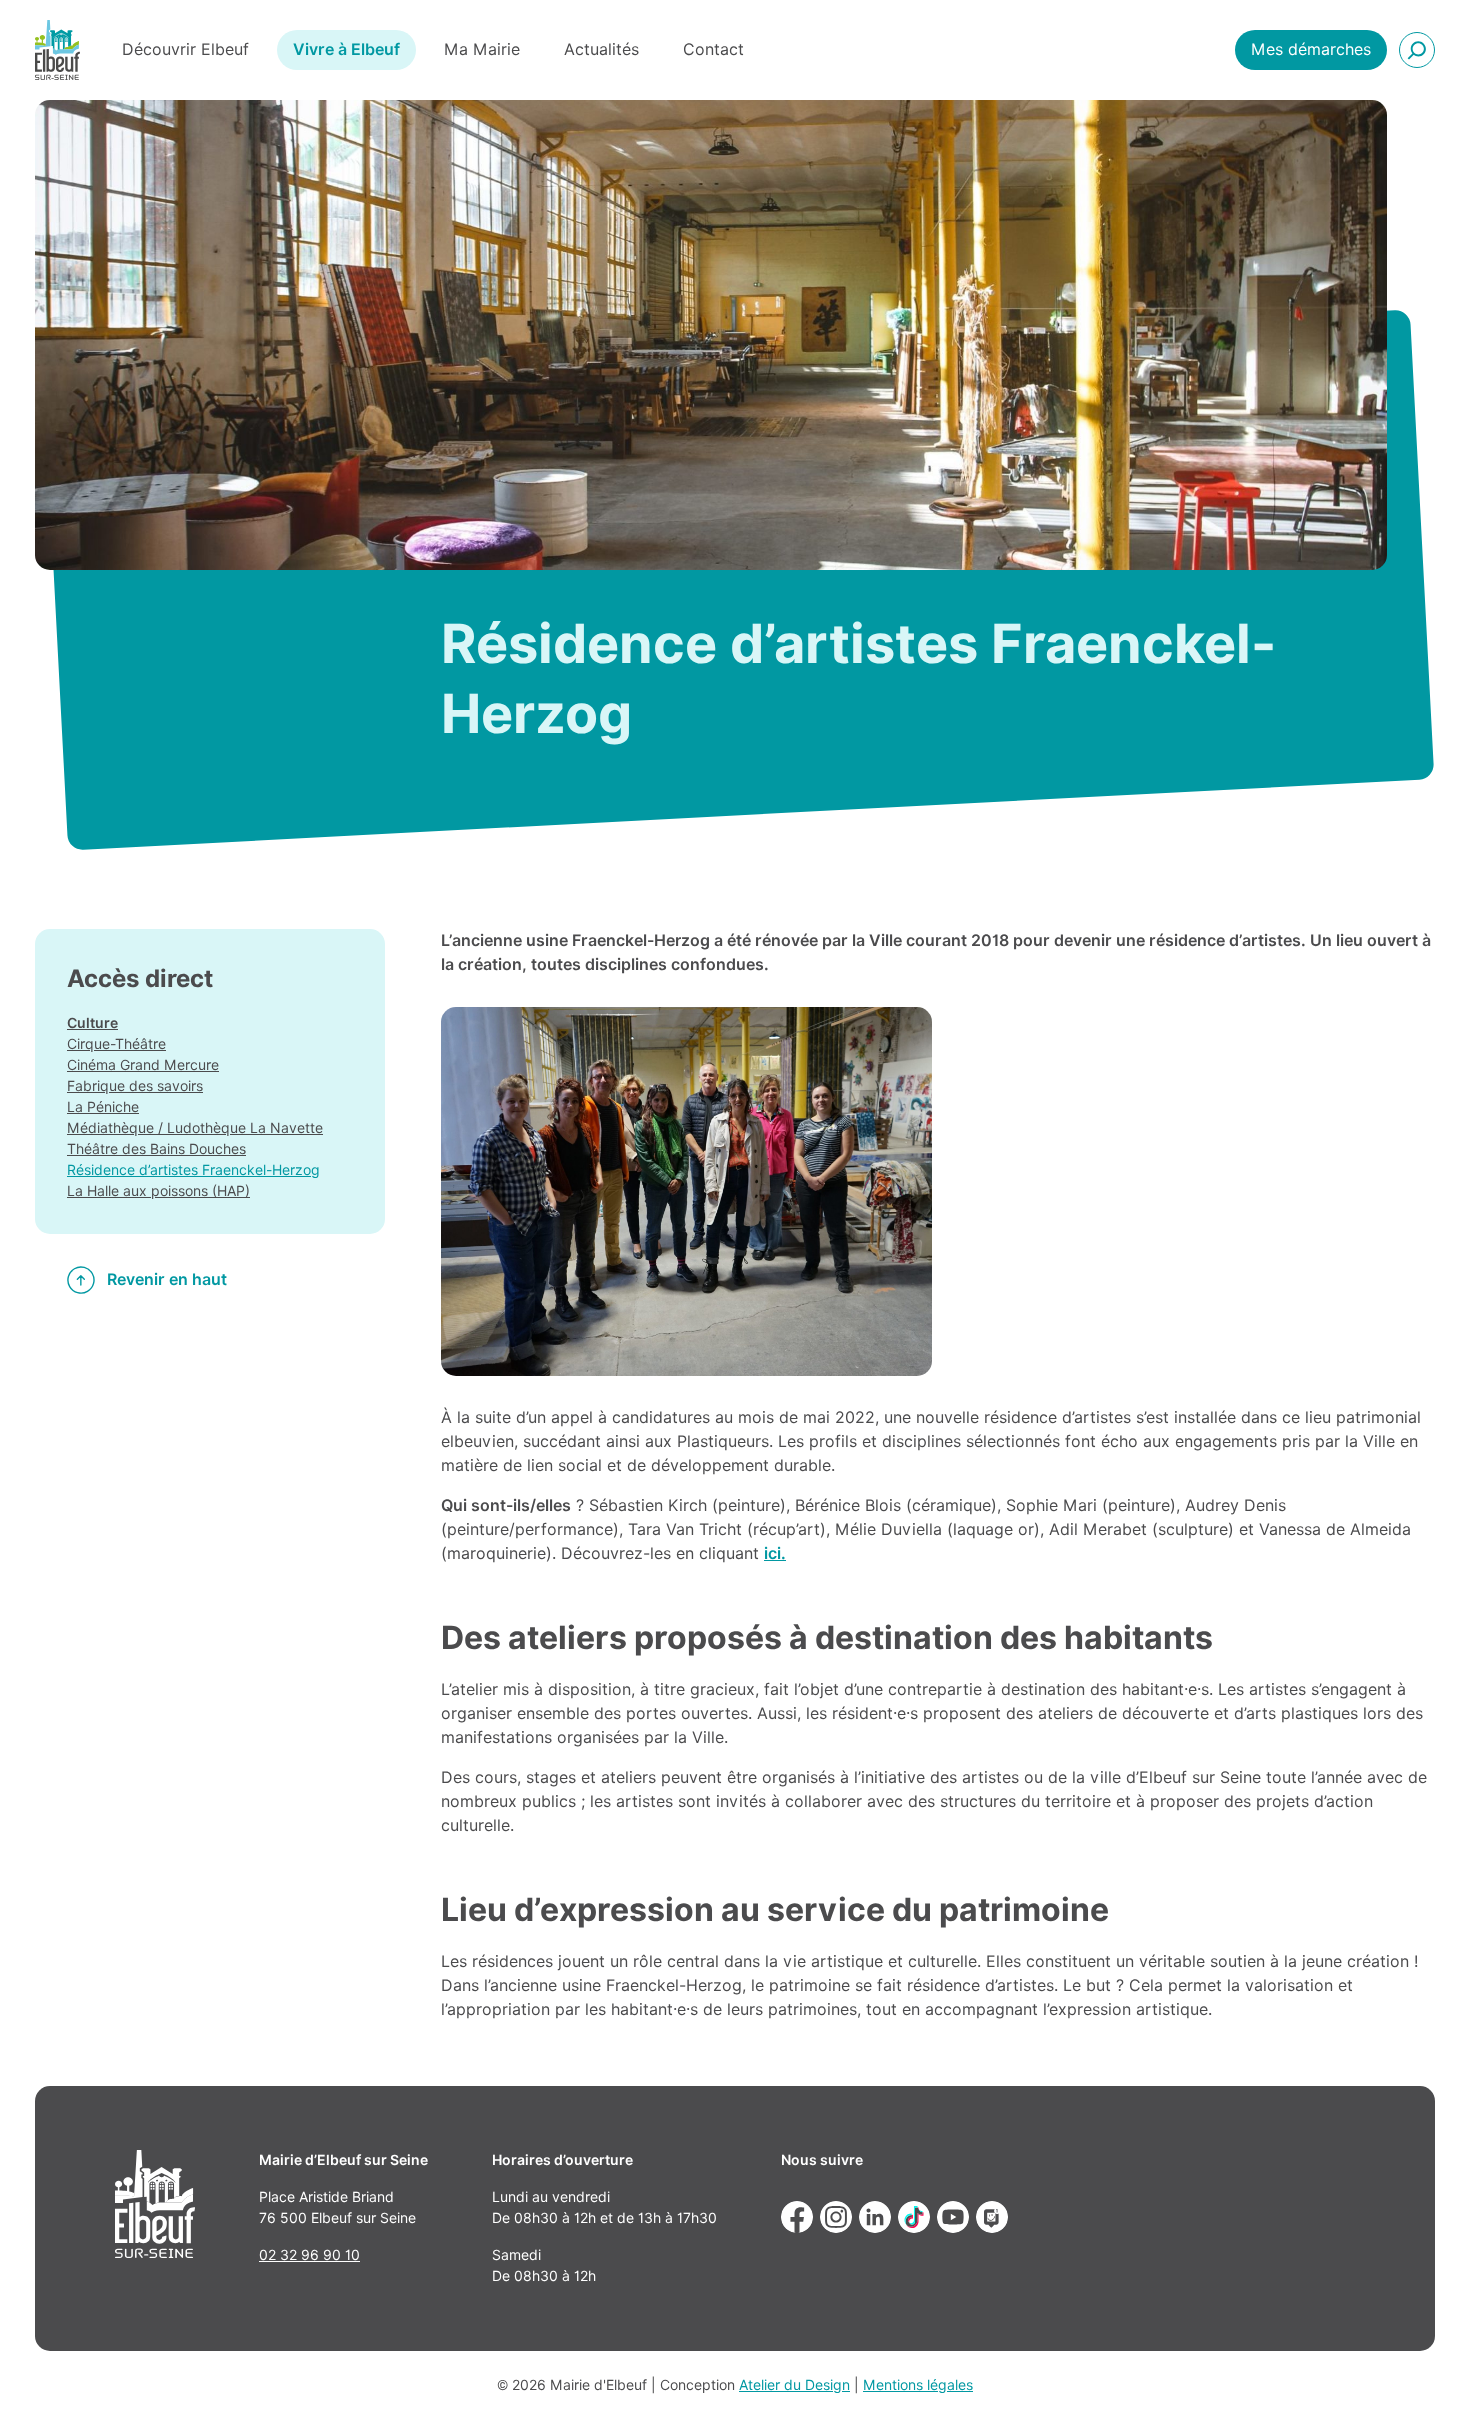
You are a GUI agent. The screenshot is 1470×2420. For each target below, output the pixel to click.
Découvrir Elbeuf (185, 49)
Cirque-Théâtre (116, 1044)
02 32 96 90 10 (309, 2255)
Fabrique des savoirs (135, 1086)
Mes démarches (1311, 49)
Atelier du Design (794, 2385)
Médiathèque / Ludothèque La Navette (195, 1128)
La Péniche (103, 1107)
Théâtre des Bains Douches (156, 1149)
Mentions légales (918, 2385)
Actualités (601, 49)
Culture (92, 1023)
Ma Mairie (482, 49)
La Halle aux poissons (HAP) (158, 1191)
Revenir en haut (167, 1279)
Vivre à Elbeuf (346, 49)
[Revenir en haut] (1426, 2376)
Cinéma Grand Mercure (143, 1065)
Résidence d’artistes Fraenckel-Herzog (193, 1170)
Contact (713, 49)
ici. (775, 1553)
